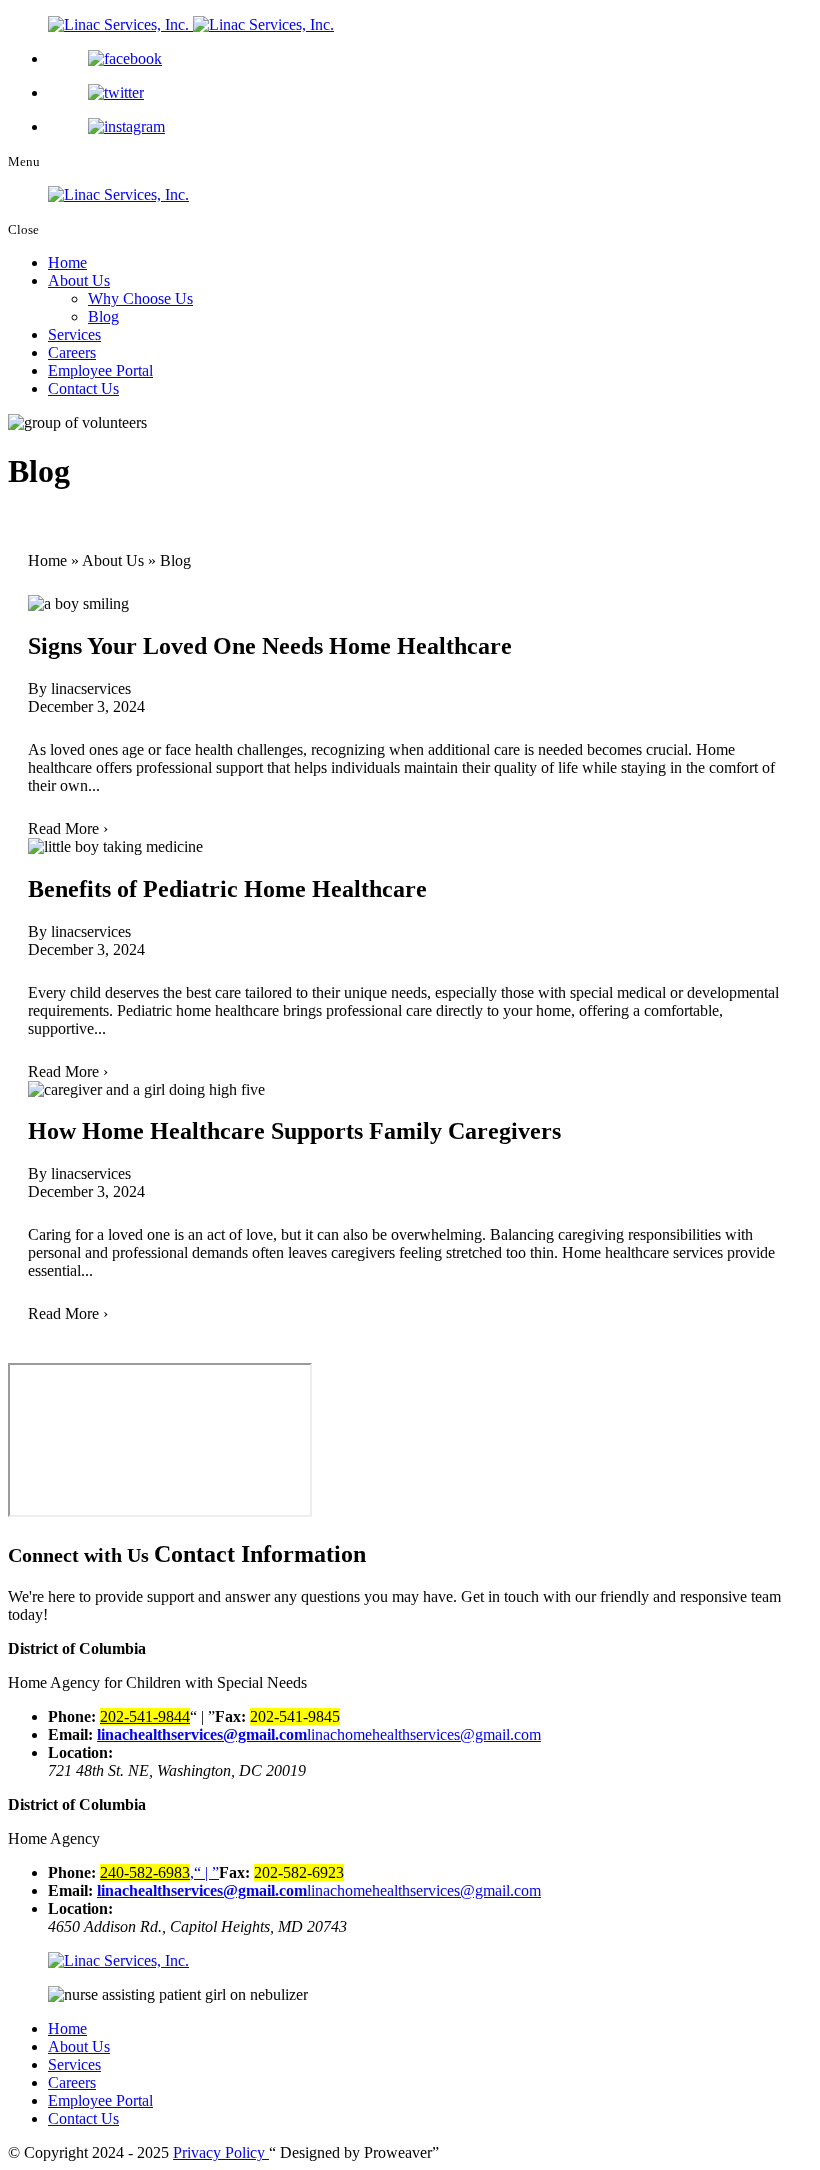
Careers (72, 352)
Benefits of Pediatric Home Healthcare (227, 889)
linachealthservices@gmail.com (202, 1734)
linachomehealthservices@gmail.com (424, 1734)
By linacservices (79, 688)
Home (67, 262)
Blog (103, 316)
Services (74, 334)
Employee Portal (100, 370)
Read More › (68, 828)
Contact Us (83, 388)
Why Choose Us (140, 298)
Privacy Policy (221, 2152)
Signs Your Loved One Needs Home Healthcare (270, 646)
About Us (79, 280)
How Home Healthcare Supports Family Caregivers (294, 1131)
